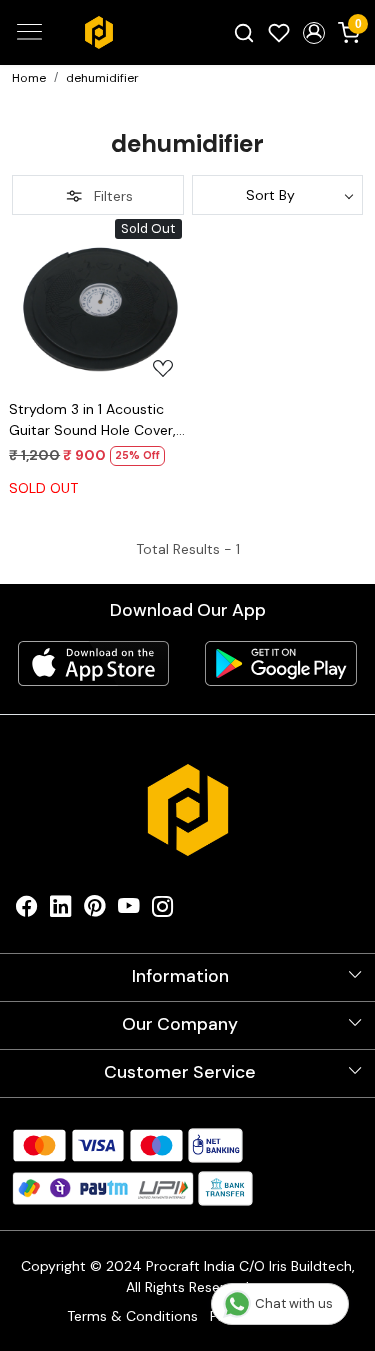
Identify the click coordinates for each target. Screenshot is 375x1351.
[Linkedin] (61, 910)
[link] (244, 32)
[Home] (99, 32)
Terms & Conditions (132, 1316)
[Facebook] (27, 910)
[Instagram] (163, 910)
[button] (313, 33)
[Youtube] (129, 910)
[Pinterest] (95, 910)
